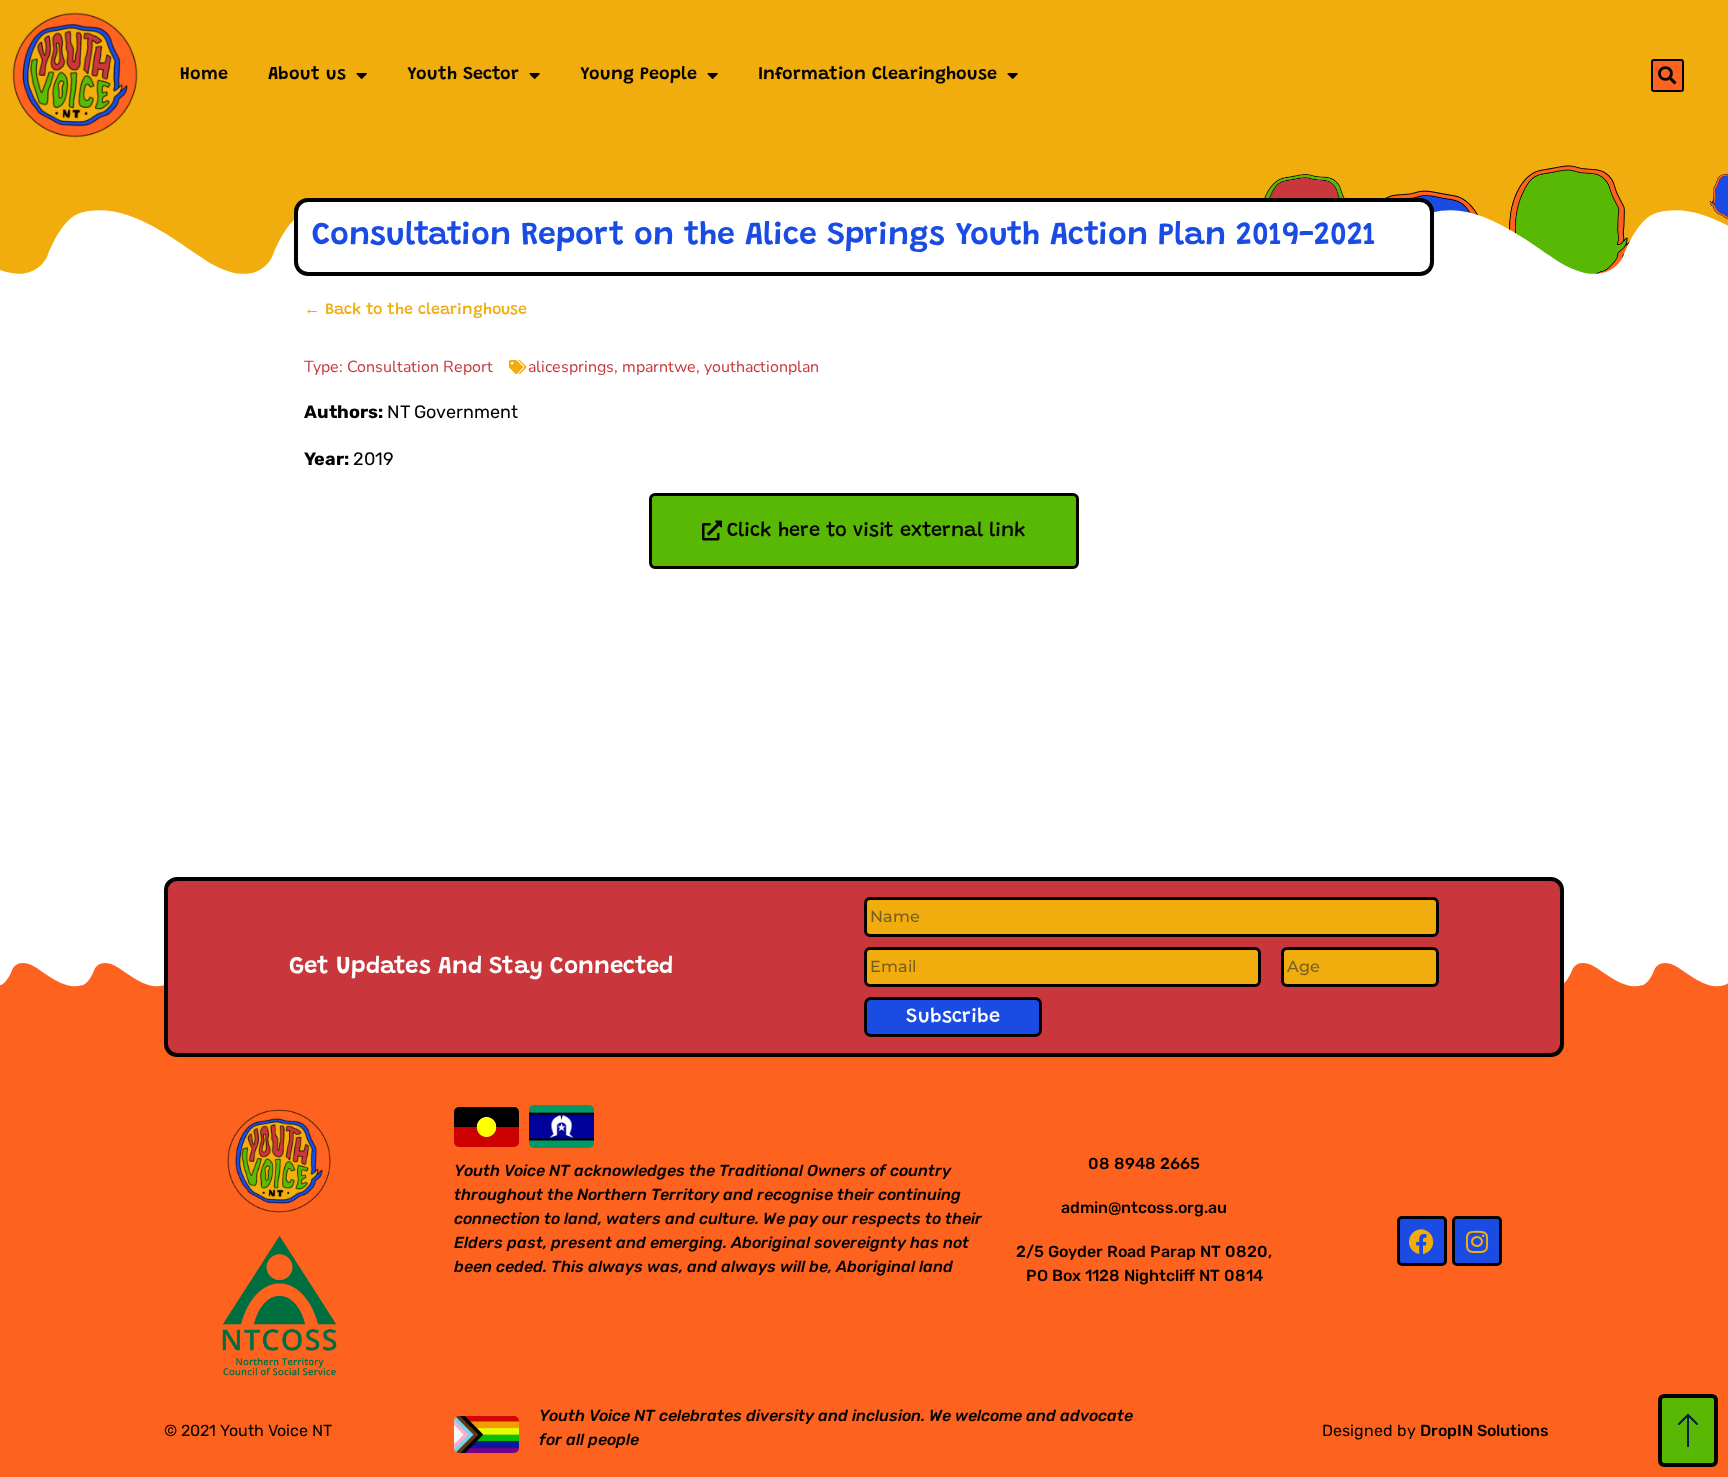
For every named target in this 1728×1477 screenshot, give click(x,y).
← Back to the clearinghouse (415, 310)
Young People (638, 75)
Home (204, 75)
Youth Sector (463, 75)
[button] (1667, 75)
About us (307, 75)
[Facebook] (1422, 1241)
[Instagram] (1477, 1241)
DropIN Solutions (1484, 1430)
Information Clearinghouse (877, 75)
